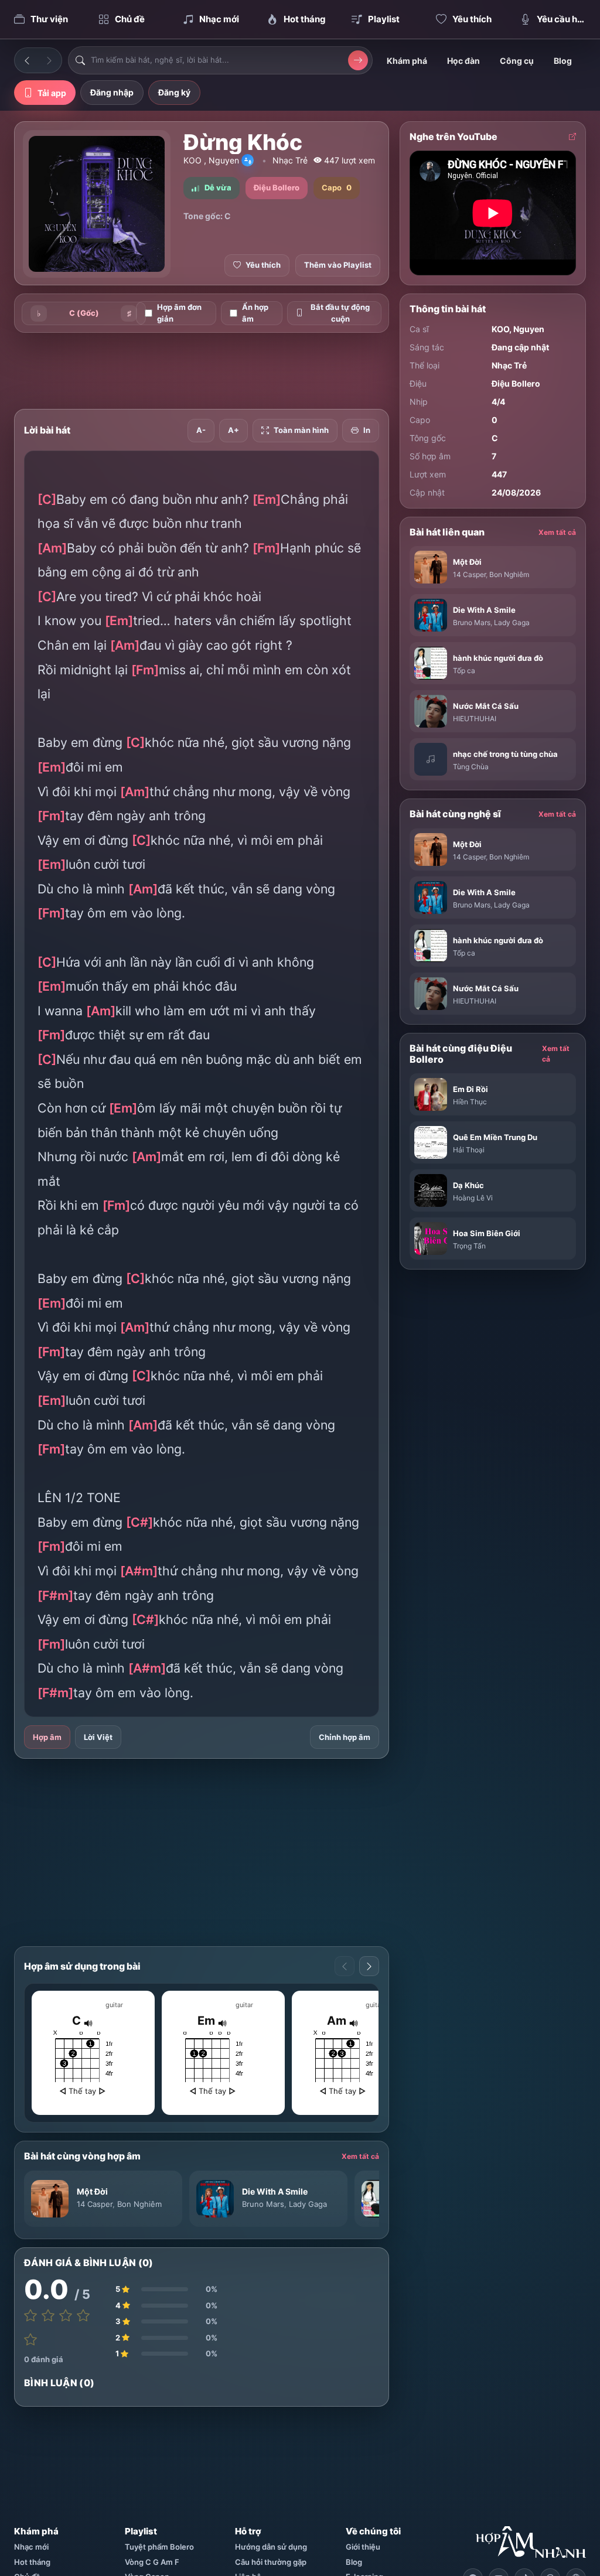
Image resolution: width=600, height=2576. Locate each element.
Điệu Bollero (516, 383)
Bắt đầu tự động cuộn (340, 313)
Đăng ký (174, 92)
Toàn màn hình (301, 430)
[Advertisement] (227, 371)
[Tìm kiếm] (358, 60)
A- (201, 430)
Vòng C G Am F (152, 2562)
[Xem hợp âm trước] (345, 1966)
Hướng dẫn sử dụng (271, 2547)
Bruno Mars (263, 2204)
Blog (563, 61)
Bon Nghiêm (139, 2204)
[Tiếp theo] (49, 60)
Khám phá (407, 61)
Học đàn (463, 61)
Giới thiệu (363, 2547)
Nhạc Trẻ (290, 160)
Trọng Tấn (469, 1246)
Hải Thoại (469, 1150)
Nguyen (224, 160)
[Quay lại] (27, 60)
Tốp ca (464, 671)
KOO (192, 160)
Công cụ (517, 61)
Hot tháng (32, 2562)
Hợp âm (47, 1737)
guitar (114, 2005)
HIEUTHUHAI (475, 719)
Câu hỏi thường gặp (271, 2562)
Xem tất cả (360, 2156)
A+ (233, 430)
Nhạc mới (31, 2547)
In (367, 430)
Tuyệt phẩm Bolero (159, 2547)
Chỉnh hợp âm (345, 1737)
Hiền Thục (470, 1102)
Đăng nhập (112, 92)
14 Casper (95, 2204)
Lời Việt (98, 1737)
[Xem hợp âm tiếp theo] (369, 1966)
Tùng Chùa (471, 767)
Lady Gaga (308, 2204)
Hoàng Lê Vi (473, 1198)
